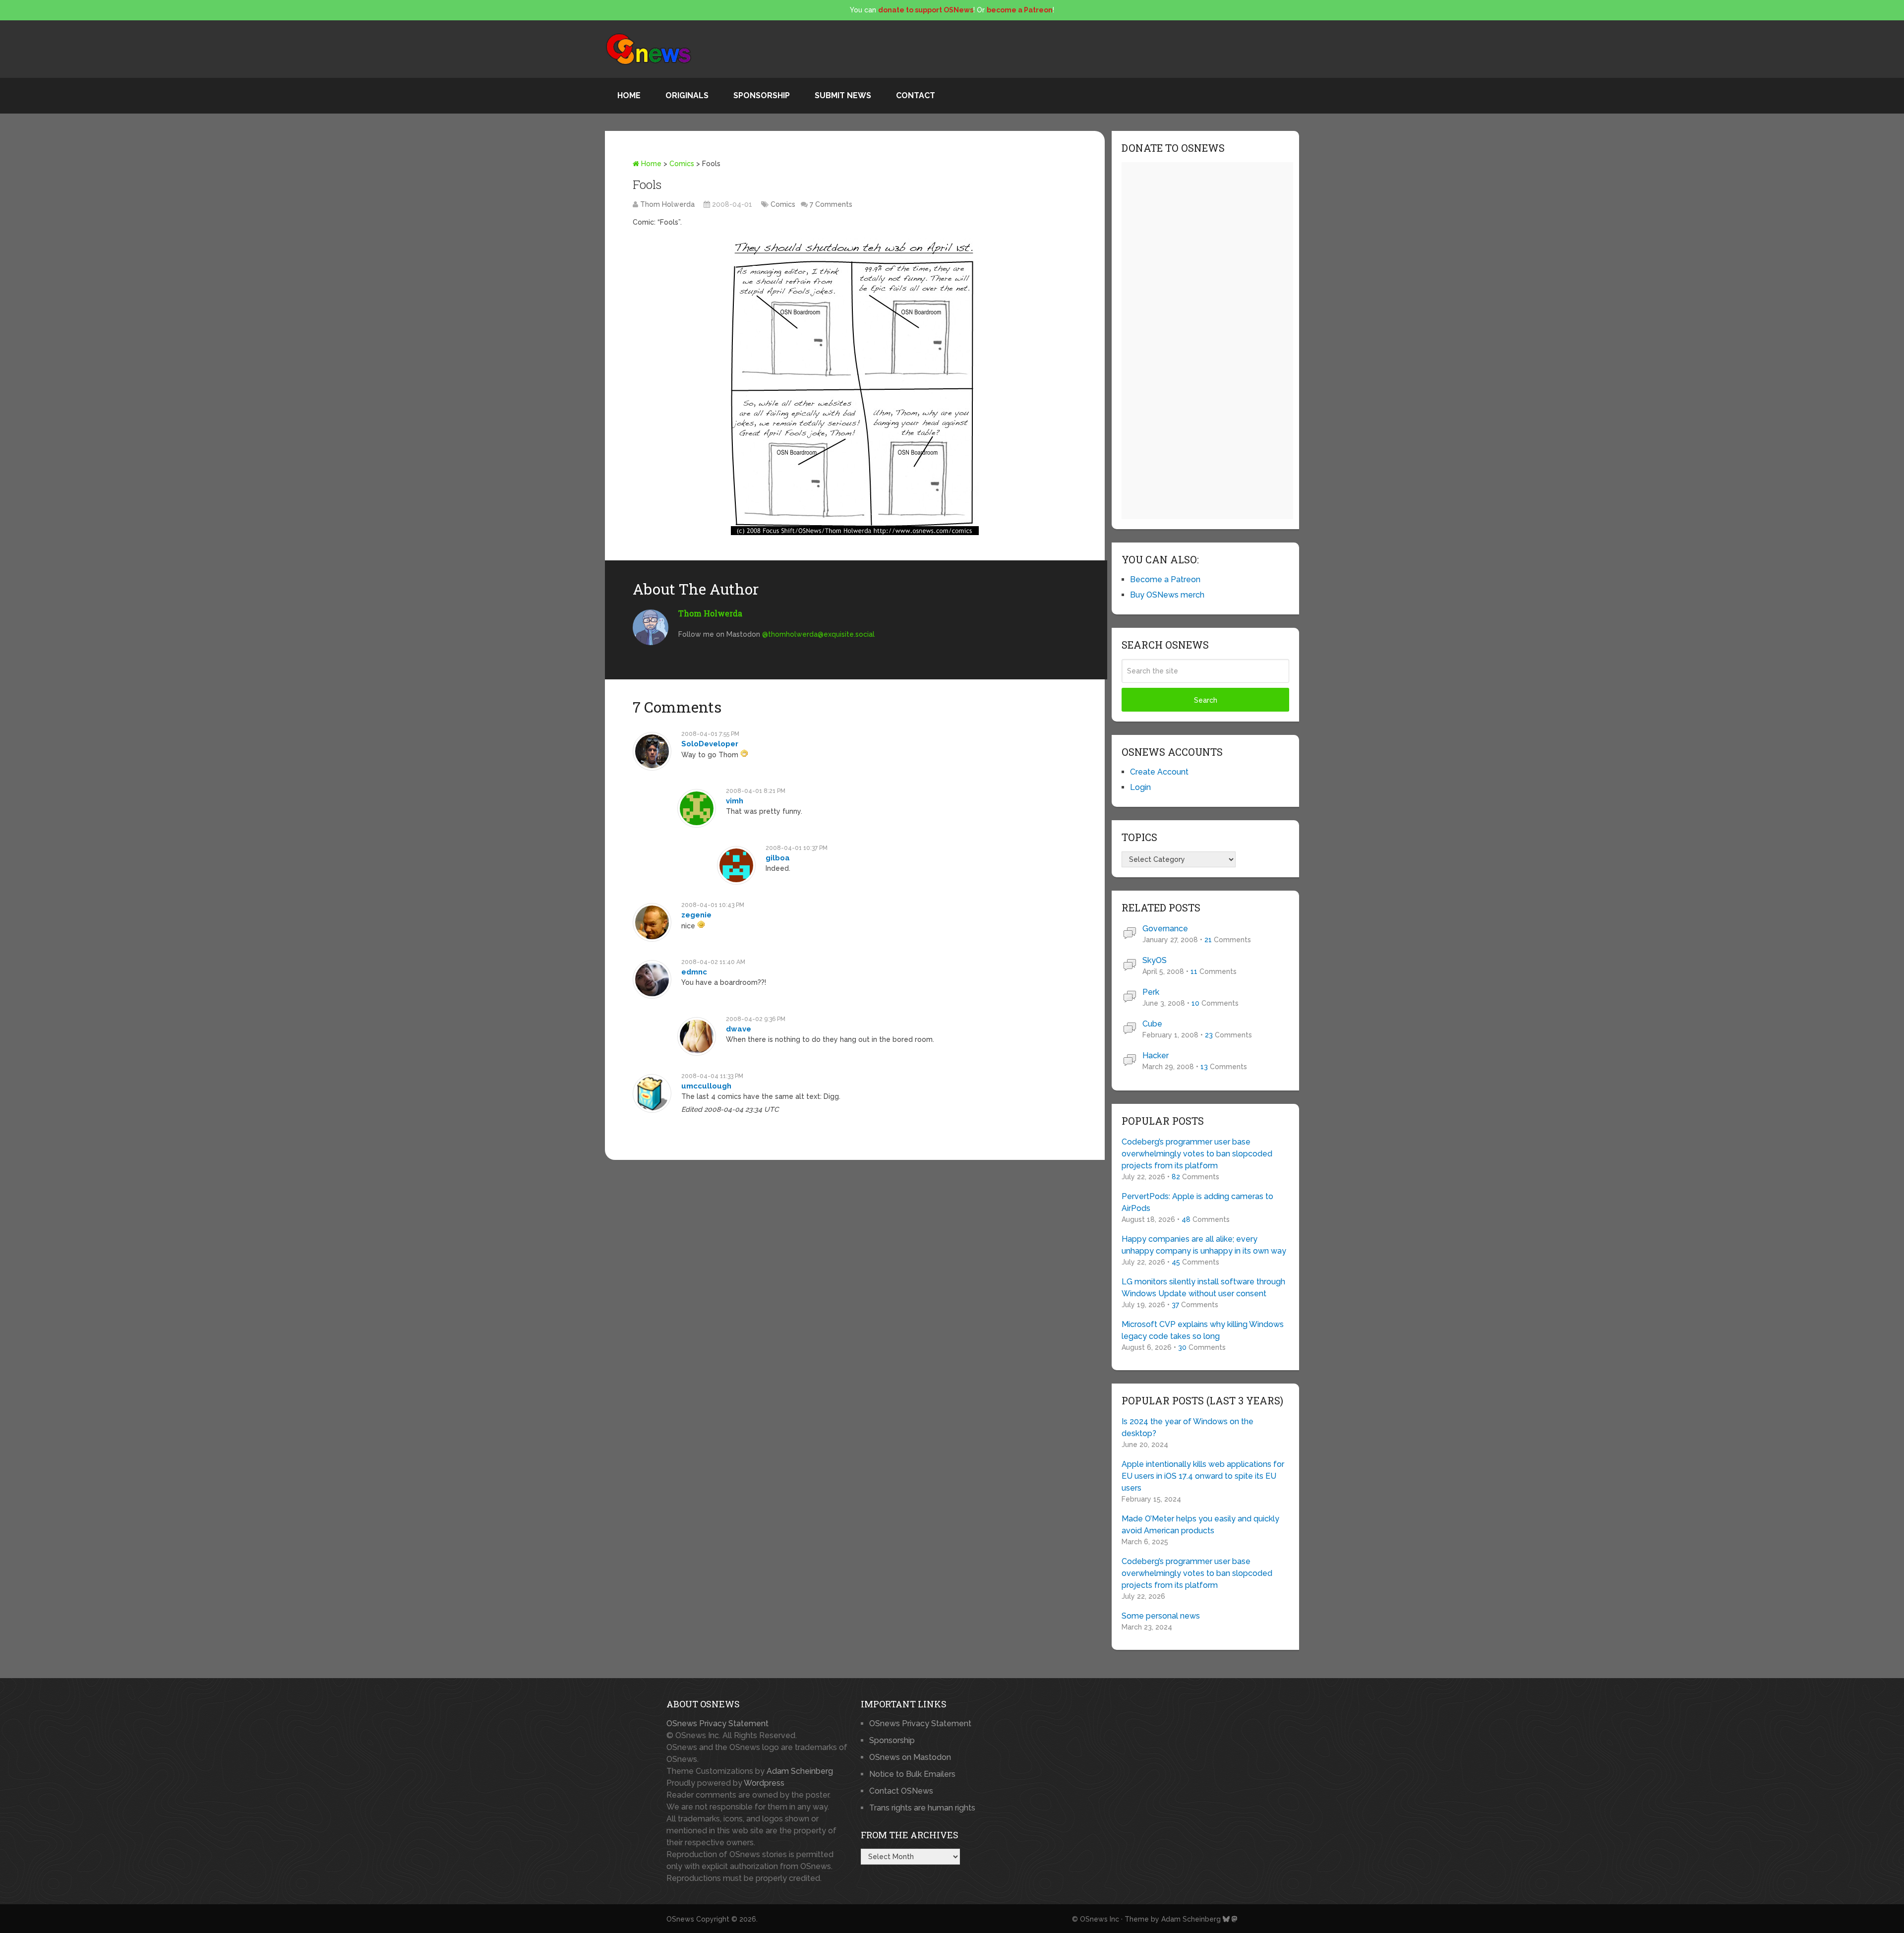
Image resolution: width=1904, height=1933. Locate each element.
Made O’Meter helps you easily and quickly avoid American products (1200, 1525)
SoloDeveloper (710, 744)
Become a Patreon (1165, 579)
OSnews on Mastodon (910, 1757)
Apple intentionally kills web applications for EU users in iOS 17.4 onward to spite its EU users (1203, 1476)
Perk (1151, 992)
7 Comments (831, 204)
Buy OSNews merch (1167, 595)
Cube (1152, 1024)
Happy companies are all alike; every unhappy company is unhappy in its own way (1204, 1245)
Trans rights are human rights (922, 1808)
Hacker (1156, 1056)
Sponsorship (762, 95)
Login (1140, 787)
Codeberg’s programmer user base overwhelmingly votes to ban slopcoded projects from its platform (1197, 1154)
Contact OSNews (901, 1791)
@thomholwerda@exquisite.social (818, 634)
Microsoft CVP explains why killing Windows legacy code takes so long (1203, 1330)
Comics (682, 164)
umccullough (706, 1086)
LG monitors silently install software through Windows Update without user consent (1203, 1288)
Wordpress (764, 1783)
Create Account (1159, 772)
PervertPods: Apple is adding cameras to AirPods (1197, 1202)
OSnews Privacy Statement (717, 1723)
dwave (739, 1029)
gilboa (778, 858)
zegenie (696, 915)
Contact (916, 95)
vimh (735, 801)
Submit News (843, 95)
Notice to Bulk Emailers (912, 1774)
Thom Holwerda (667, 204)
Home (629, 95)
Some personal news (1161, 1616)
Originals (687, 95)
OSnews (680, 1919)
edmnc (694, 972)
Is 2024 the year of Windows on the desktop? (1188, 1427)
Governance (1165, 929)
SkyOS (1155, 960)
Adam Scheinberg (800, 1771)
